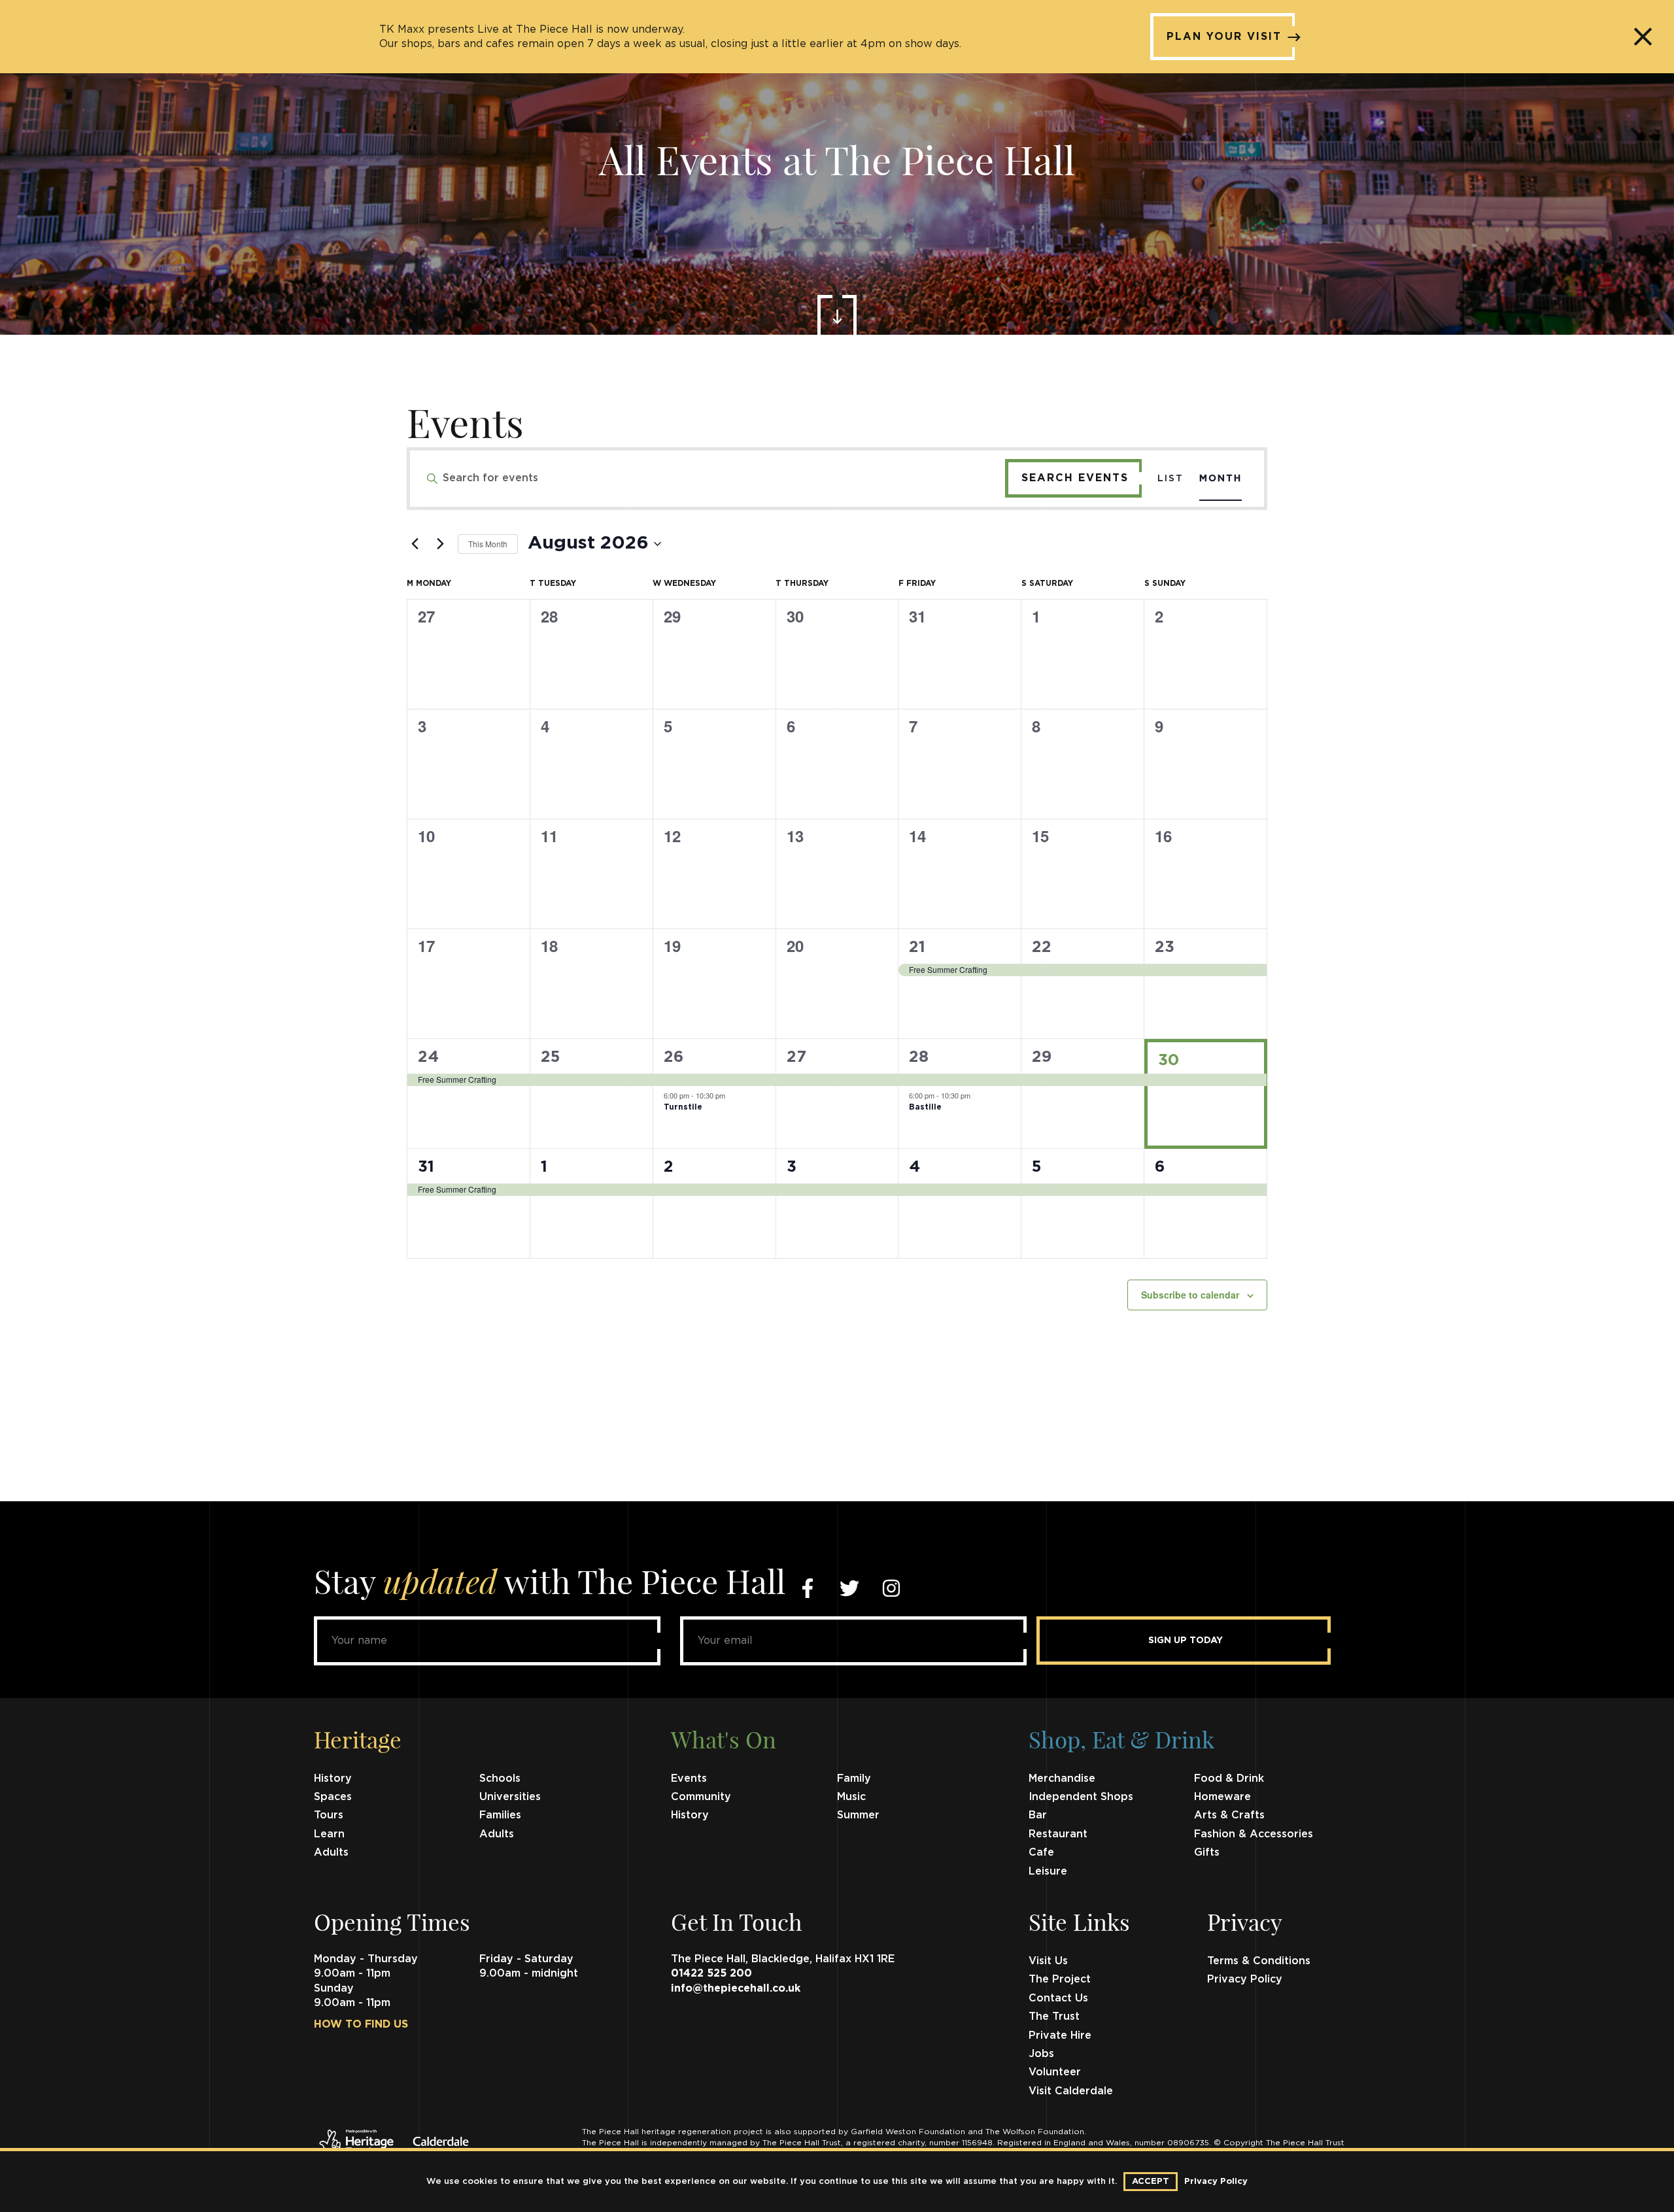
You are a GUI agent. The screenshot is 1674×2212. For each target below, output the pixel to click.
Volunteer (1055, 2072)
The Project (1060, 1979)
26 (674, 1057)
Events (689, 1778)
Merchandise (1062, 1778)
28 (919, 1057)
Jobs (1041, 2054)
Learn (329, 1834)
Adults (497, 1834)
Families (500, 1815)
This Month (488, 544)
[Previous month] (415, 544)
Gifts (1207, 1852)
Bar (1038, 1815)
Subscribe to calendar (1190, 1295)
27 (796, 1057)
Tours (329, 1815)
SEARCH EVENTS (1075, 478)
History (333, 1778)
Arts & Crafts (1229, 1815)
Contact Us (1058, 1998)
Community (701, 1797)
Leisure (1048, 1871)
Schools (500, 1778)
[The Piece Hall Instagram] (891, 1588)
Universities (510, 1797)
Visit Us (1048, 1961)
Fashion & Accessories (1254, 1834)
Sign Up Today (1186, 1641)
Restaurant (1058, 1834)
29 (1042, 1057)
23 (1165, 947)
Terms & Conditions (1259, 1961)
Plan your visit (1224, 37)
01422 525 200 (711, 1973)
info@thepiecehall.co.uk (736, 1988)
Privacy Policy (1245, 1979)
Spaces (333, 1797)
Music (851, 1797)
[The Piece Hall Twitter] (849, 1588)
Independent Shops (1081, 1797)
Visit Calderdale (1071, 2091)
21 (917, 947)
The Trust (1054, 2016)
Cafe (1041, 1852)
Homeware (1222, 1797)
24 (428, 1057)
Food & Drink (1229, 1778)
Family (854, 1778)
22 (1042, 947)
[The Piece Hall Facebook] (808, 1588)
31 (426, 1167)
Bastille (925, 1107)
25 (550, 1057)
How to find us (361, 2024)
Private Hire (1060, 2035)
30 (1169, 1061)
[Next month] (440, 544)
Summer (858, 1815)
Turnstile (683, 1107)
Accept (1151, 2182)
